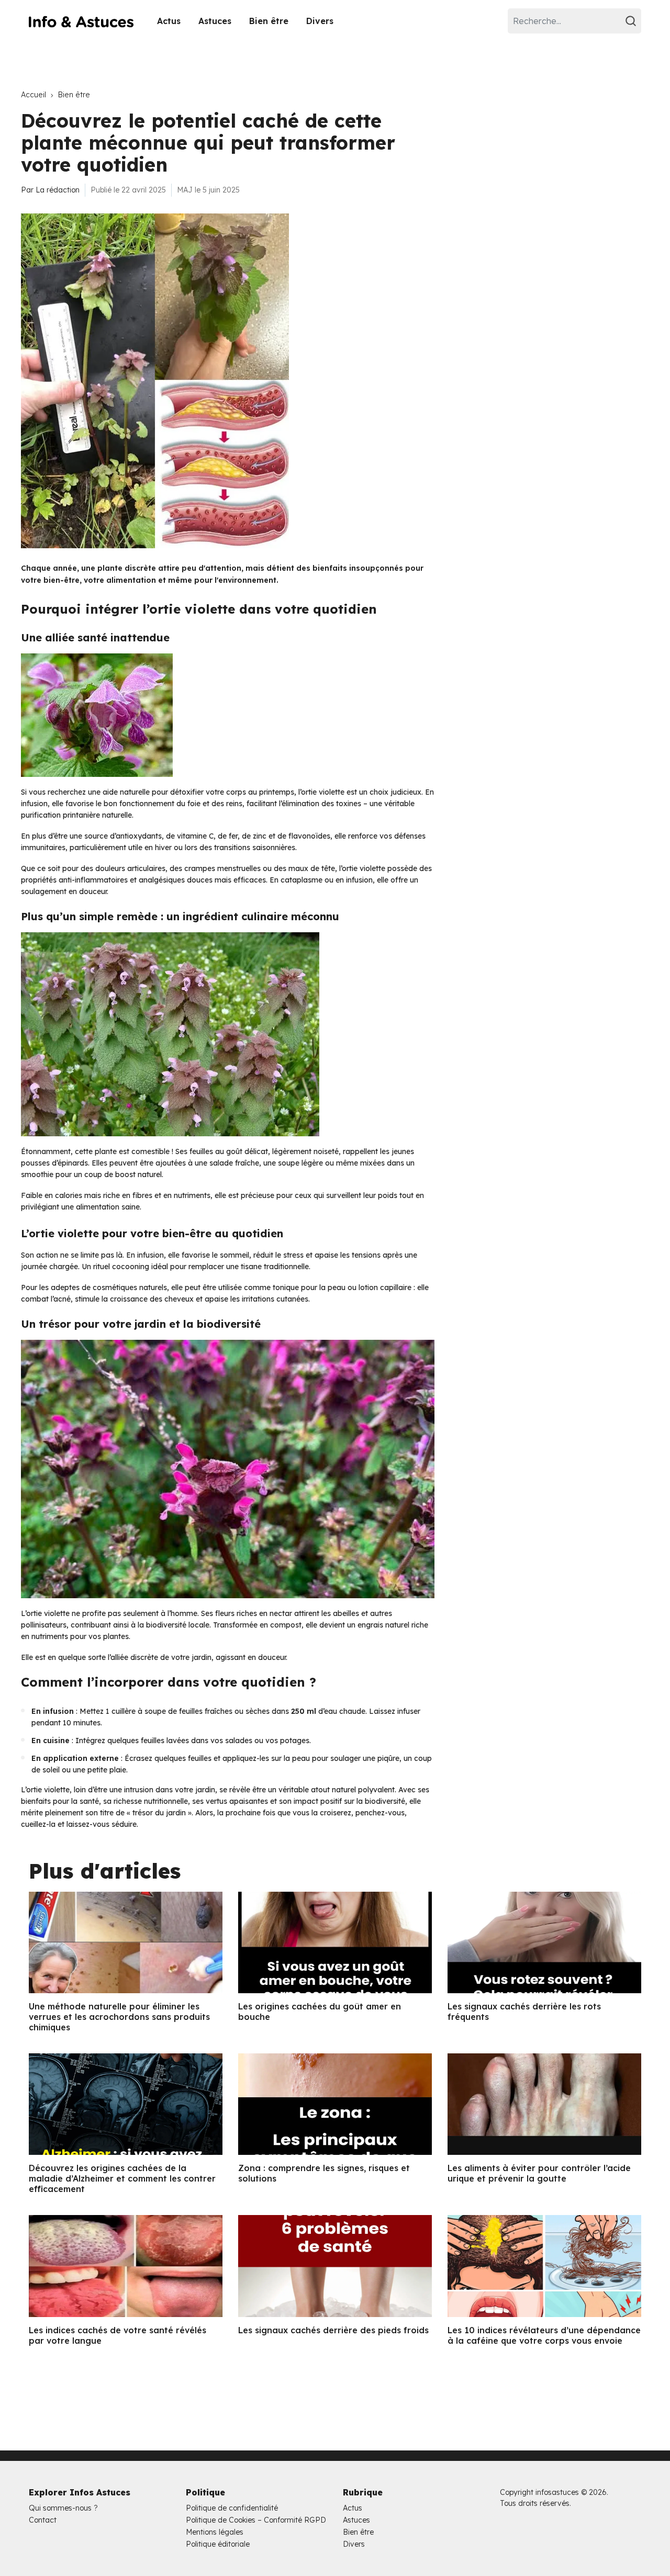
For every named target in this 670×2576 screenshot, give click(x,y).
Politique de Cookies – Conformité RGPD (256, 2520)
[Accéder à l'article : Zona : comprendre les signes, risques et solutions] (335, 2104)
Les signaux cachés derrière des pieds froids (333, 2330)
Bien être (269, 21)
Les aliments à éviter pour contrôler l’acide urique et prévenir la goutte (539, 2173)
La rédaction (58, 190)
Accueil (33, 95)
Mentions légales (215, 2532)
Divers (320, 21)
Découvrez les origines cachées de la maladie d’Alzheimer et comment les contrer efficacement (122, 2178)
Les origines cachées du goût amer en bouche (320, 2012)
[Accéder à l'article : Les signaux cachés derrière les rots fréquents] (544, 1942)
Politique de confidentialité (232, 2508)
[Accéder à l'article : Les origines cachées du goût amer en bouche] (335, 1942)
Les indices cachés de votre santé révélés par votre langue (118, 2335)
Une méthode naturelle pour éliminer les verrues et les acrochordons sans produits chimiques (119, 2017)
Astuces (215, 21)
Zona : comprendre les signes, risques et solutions (324, 2173)
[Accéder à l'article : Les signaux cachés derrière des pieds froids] (335, 2266)
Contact (43, 2520)
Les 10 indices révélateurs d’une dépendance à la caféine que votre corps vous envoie (544, 2335)
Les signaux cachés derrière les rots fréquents (524, 2012)
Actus (169, 21)
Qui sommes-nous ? (63, 2508)
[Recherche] (632, 21)
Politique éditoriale (218, 2544)
